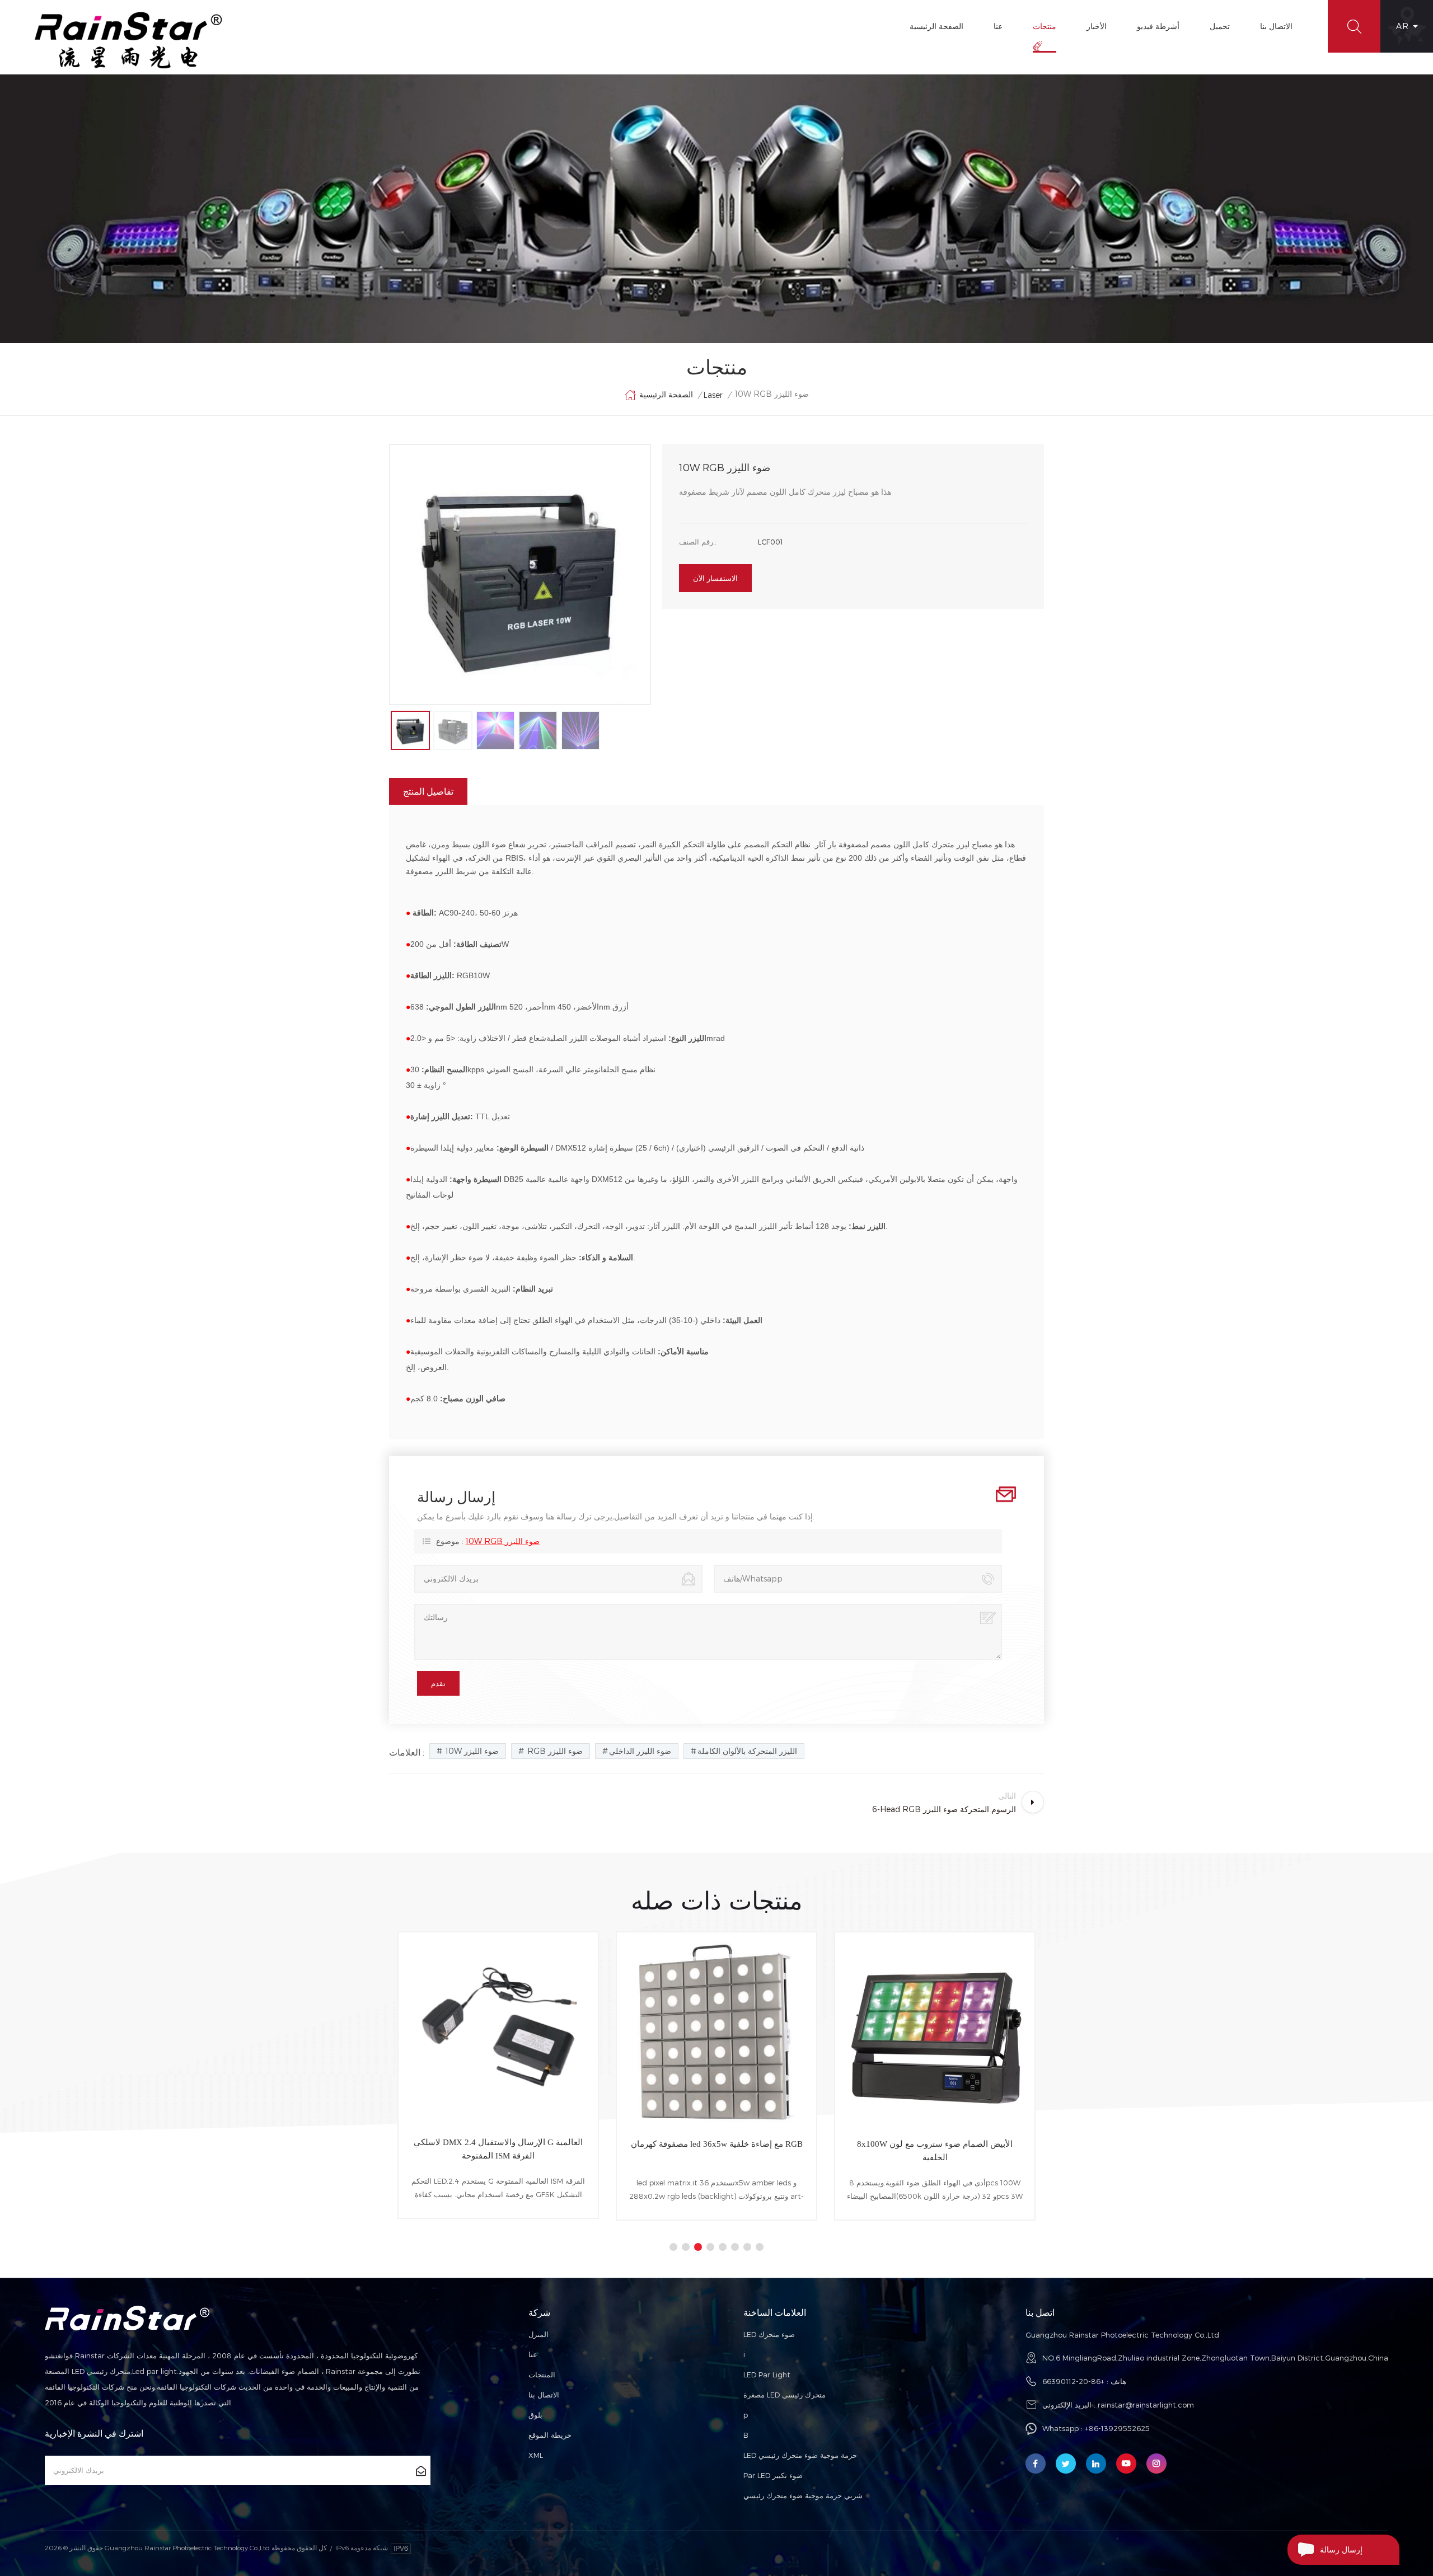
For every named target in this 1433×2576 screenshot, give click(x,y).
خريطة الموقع (550, 2435)
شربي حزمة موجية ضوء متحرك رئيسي (803, 2495)
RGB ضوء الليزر (554, 1751)
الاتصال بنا (1276, 26)
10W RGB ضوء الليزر (503, 1541)
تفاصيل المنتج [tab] (428, 791)
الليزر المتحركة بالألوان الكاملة (747, 1751)
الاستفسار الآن (715, 578)
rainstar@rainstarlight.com (1146, 2405)
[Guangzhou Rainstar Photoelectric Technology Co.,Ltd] (129, 40)
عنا (998, 26)
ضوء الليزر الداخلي (640, 1751)
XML (536, 2455)
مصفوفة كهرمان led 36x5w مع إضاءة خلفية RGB (498, 2144)
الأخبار (1097, 26)
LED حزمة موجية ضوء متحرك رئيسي (800, 2455)
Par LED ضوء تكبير (773, 2475)
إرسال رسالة (1341, 2549)
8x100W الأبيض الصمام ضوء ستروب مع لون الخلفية (716, 2151)
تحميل (1220, 26)
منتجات (1045, 26)
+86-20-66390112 (1073, 2381)
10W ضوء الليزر (471, 1751)
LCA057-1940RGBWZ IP (935, 2144)
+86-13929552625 (1117, 2428)
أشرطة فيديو (1158, 26)
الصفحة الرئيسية (936, 26)
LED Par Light (767, 2375)
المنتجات (542, 2375)
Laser (713, 395)
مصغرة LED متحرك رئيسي (785, 2395)
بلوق (535, 2415)
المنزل (538, 2334)
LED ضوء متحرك (769, 2334)
